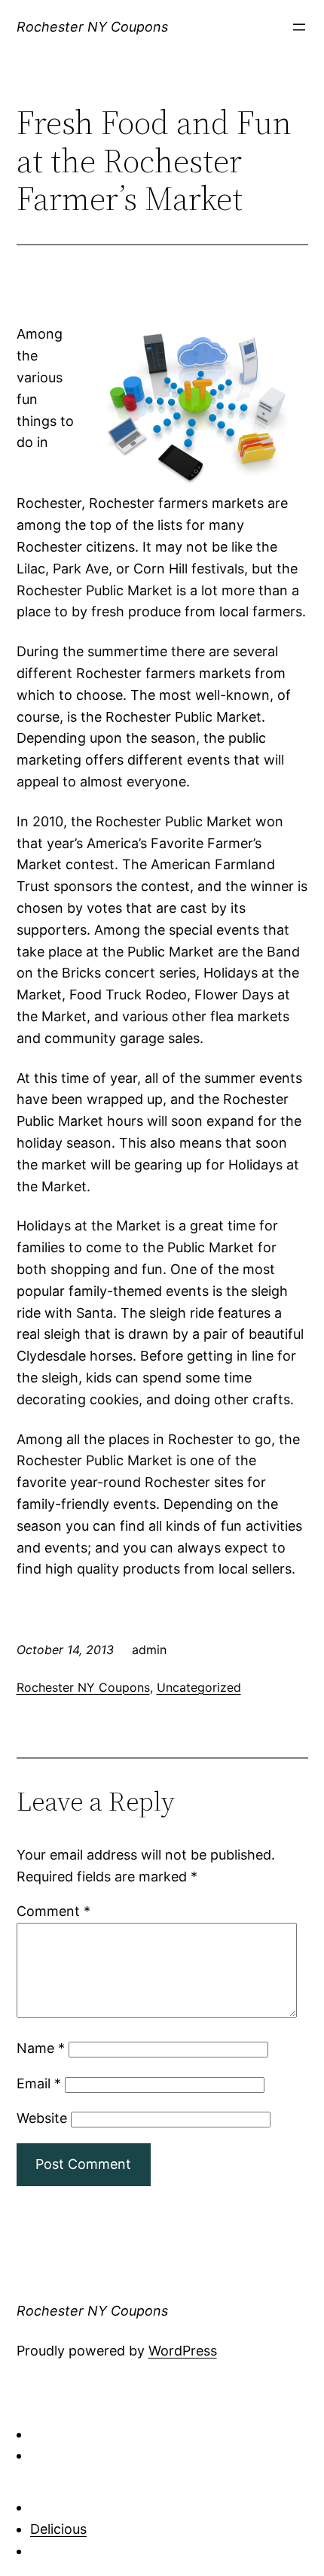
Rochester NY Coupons (92, 27)
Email (39, 2083)
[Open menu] (299, 27)
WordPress (183, 2351)
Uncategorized (199, 1687)
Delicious (58, 2529)
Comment (53, 1911)
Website (42, 2118)
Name (41, 2048)
